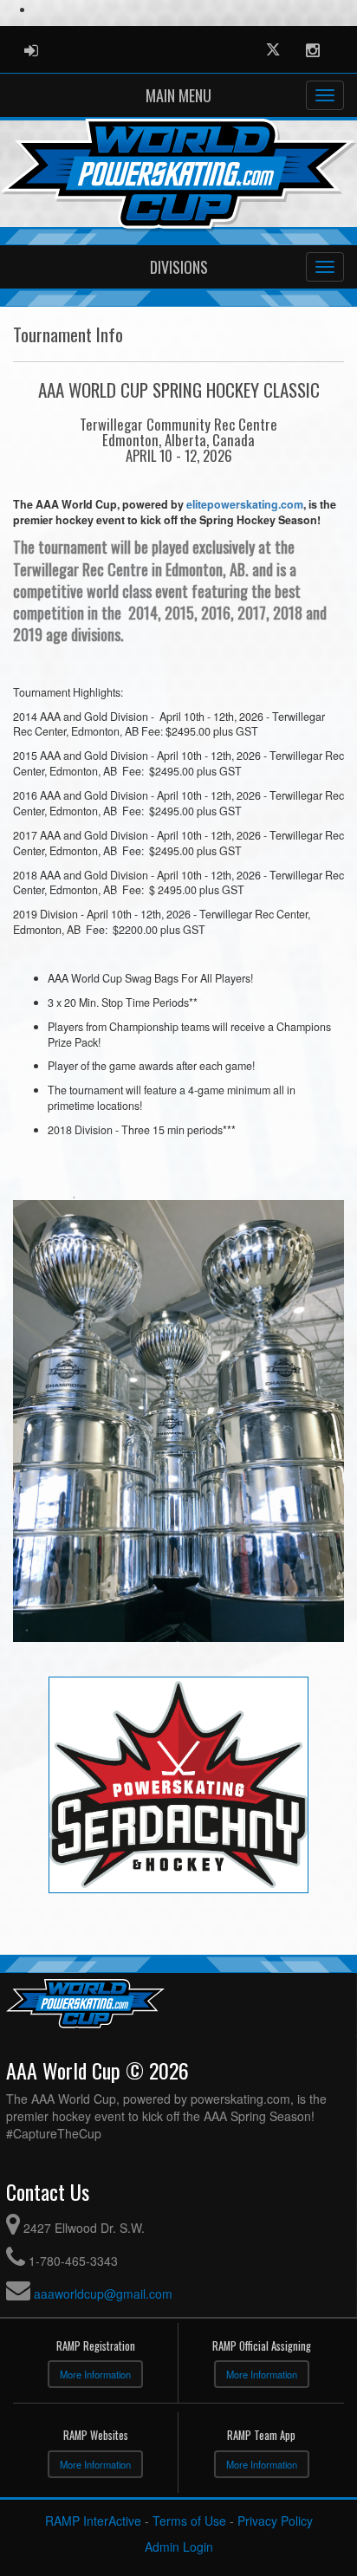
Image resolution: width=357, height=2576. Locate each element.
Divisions (179, 267)
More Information (95, 2374)
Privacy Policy (275, 2521)
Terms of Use (189, 2521)
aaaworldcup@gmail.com (103, 2294)
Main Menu (178, 95)
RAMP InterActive (93, 2521)
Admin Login (179, 2547)
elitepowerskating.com (243, 504)
